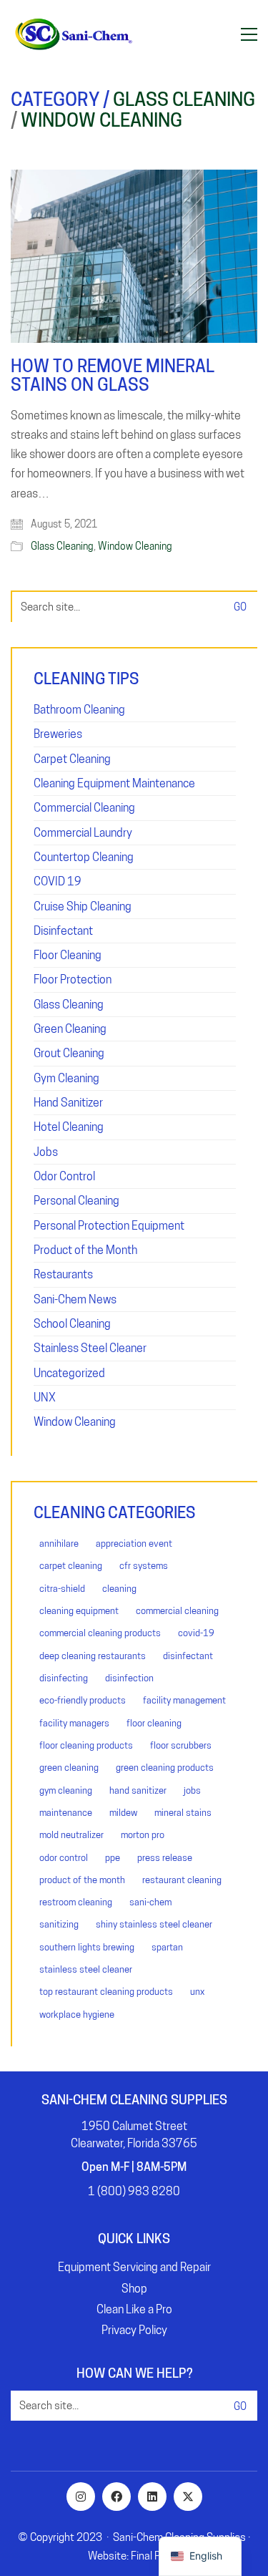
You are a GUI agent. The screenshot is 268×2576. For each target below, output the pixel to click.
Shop (134, 2289)
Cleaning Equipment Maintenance (114, 783)
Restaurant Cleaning (182, 1880)
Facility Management (184, 1700)
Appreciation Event (134, 1543)
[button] (249, 34)
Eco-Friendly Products (83, 1700)
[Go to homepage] (73, 34)
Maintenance (66, 1812)
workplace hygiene (77, 2014)
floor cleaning (154, 1723)
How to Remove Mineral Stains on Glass (113, 376)
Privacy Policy (134, 2330)
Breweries (58, 734)
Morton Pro (143, 1834)
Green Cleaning (70, 1029)
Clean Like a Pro (134, 2309)
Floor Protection (73, 980)
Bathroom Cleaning (79, 710)
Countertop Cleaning (84, 857)
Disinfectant (63, 931)
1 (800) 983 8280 (134, 2191)
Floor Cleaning (68, 955)
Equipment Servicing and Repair (134, 2267)
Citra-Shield (62, 1588)
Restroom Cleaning (76, 1902)
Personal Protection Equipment (109, 1226)
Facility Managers (74, 1723)
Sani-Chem (150, 1902)
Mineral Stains (183, 1812)
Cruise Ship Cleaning (83, 907)
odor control (64, 1857)
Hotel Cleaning (69, 1127)
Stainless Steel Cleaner (90, 1348)
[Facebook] (116, 2497)
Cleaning (119, 1588)
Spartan (167, 1947)
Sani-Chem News (75, 1299)
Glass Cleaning (184, 100)
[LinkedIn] (152, 2497)
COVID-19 (196, 1633)
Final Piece (155, 2556)
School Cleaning (72, 1324)
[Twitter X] (188, 2497)
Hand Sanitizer (68, 1103)
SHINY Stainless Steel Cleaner (154, 1924)
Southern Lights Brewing (87, 1947)
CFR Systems (144, 1565)
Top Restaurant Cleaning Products (106, 1991)
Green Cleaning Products (165, 1767)
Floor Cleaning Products (86, 1745)
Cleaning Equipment (79, 1610)
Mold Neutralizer (71, 1834)
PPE (113, 1857)
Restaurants (63, 1274)
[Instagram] (81, 2497)
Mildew (123, 1812)
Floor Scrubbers (181, 1745)
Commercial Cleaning (84, 808)
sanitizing (59, 1924)
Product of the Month (85, 1250)
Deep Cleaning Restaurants (93, 1656)
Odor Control (64, 1176)
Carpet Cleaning (72, 759)
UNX (45, 1398)
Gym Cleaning (66, 1078)
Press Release (165, 1857)
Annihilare (59, 1543)
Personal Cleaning (76, 1201)
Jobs (46, 1152)
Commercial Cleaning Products (100, 1633)
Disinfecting (64, 1678)
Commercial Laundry (83, 833)
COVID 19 (58, 881)
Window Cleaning (101, 121)
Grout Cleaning (69, 1053)
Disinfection (129, 1678)
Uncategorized (69, 1373)
